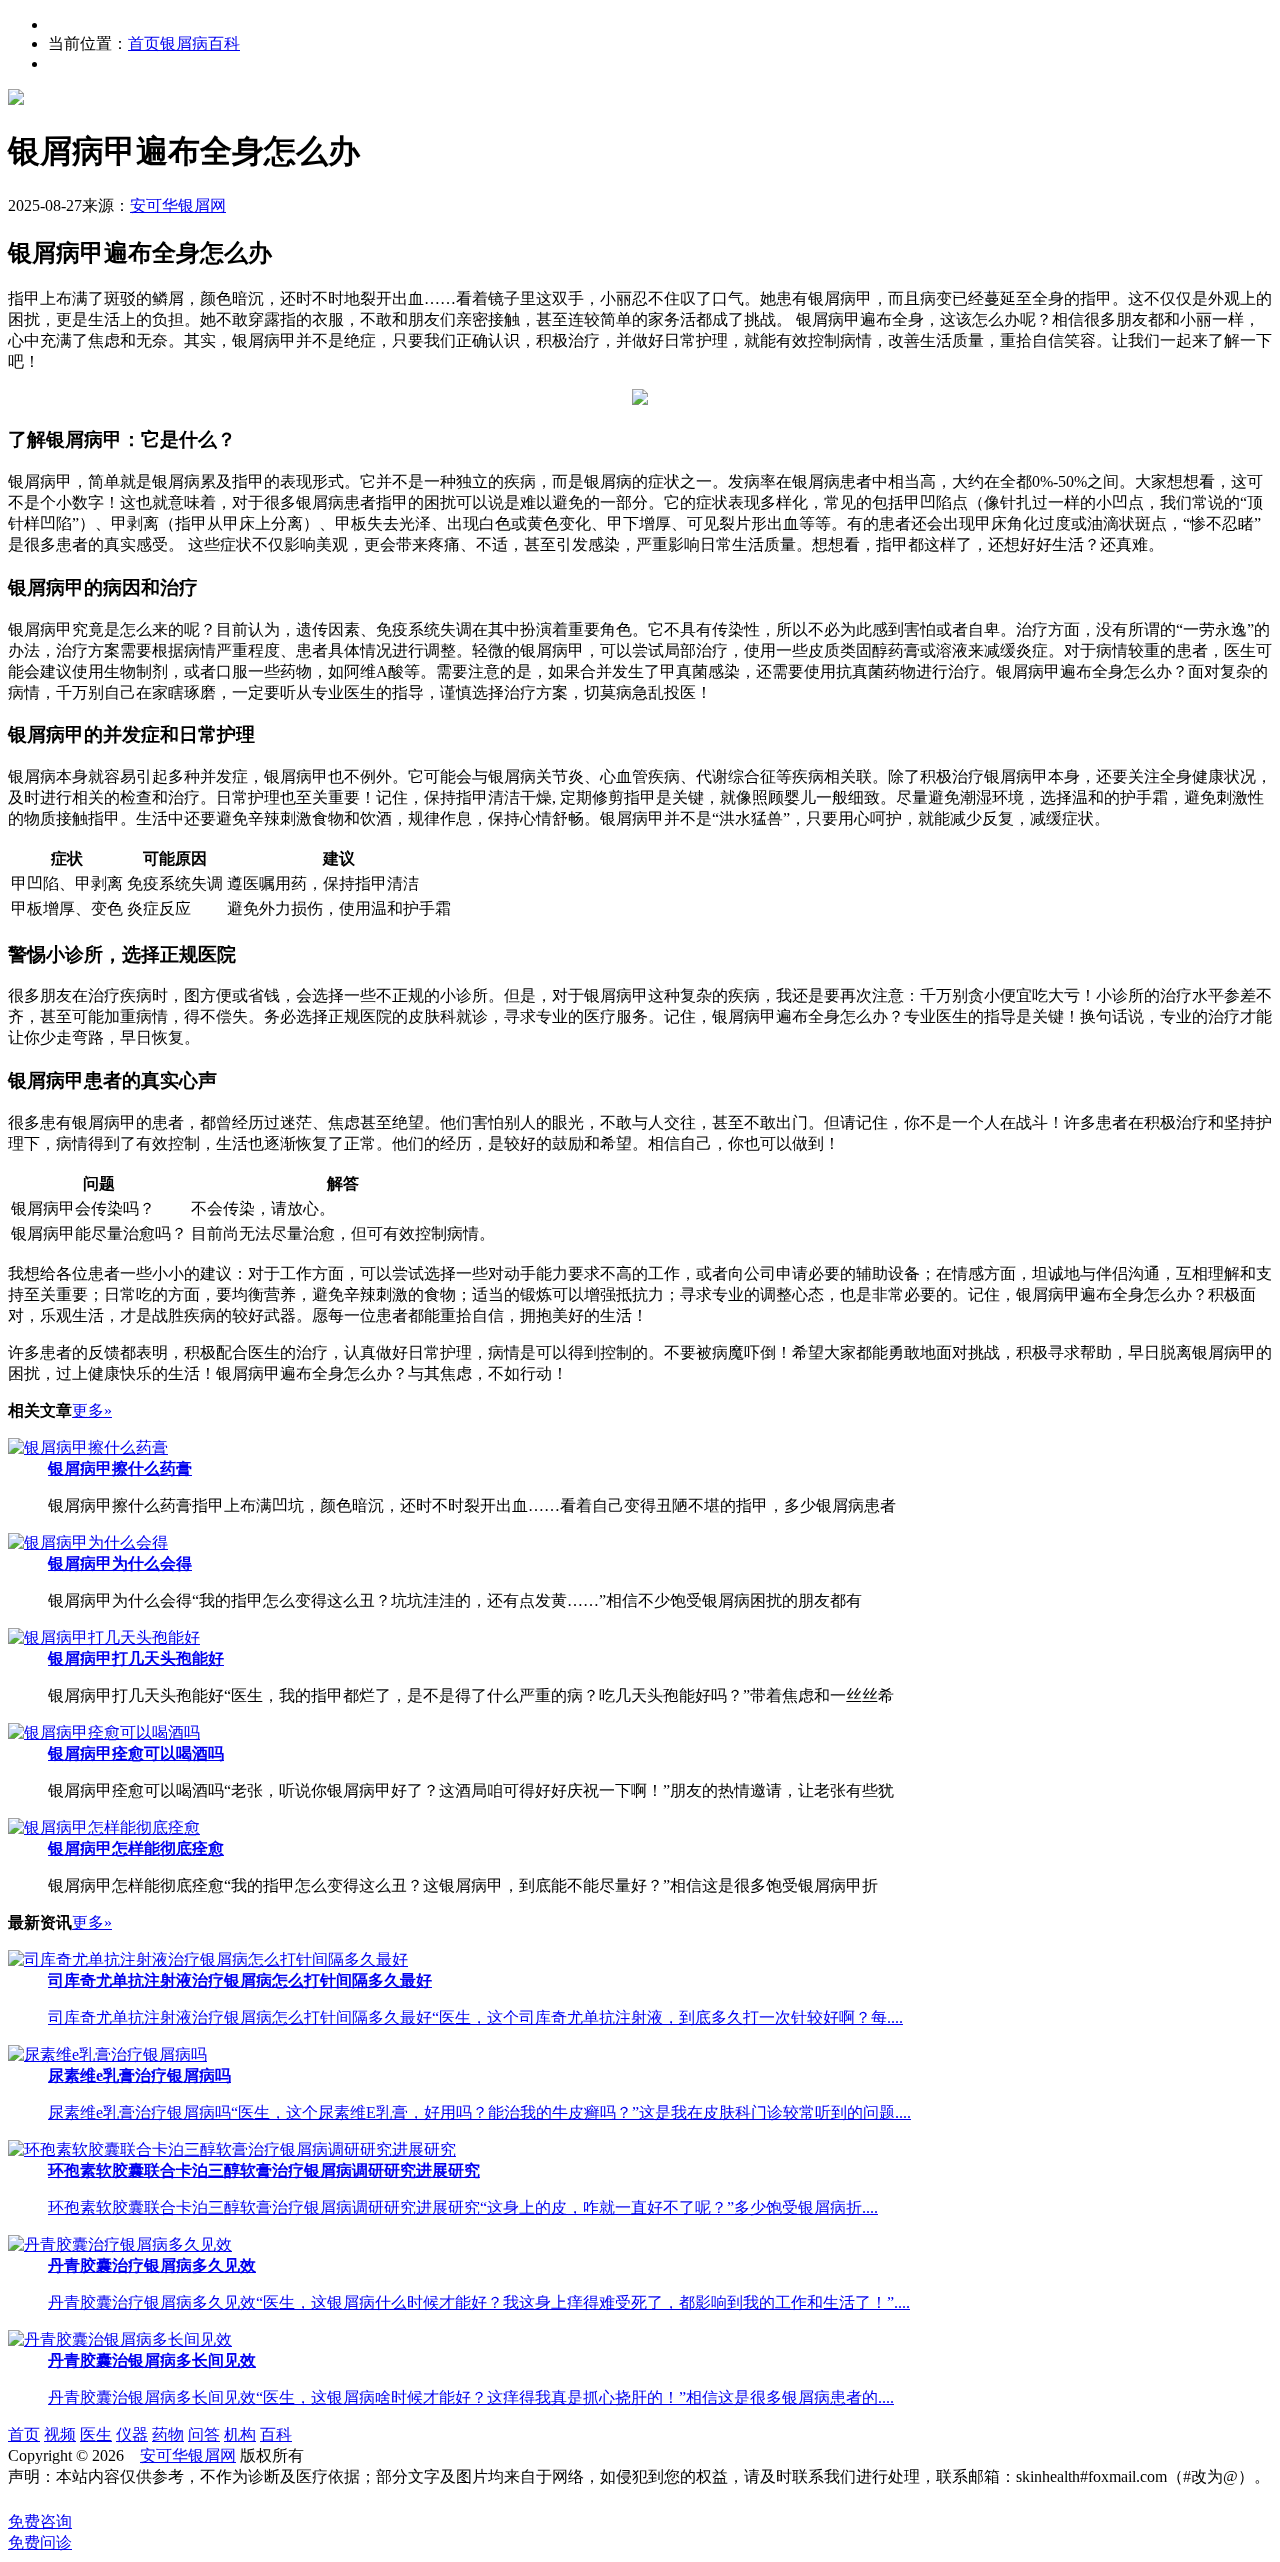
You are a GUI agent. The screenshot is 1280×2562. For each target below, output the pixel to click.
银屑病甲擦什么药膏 (120, 1468)
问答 (204, 2434)
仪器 (132, 2434)
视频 (60, 2434)
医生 (96, 2434)
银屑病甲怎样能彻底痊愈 (136, 1848)
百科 (276, 2434)
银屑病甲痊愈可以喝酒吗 (136, 1753)
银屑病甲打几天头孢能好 (136, 1658)
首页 (144, 43)
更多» (92, 1410)
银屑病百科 (200, 43)
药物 (168, 2434)
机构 (240, 2434)
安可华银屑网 (178, 205)
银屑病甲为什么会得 (120, 1563)
